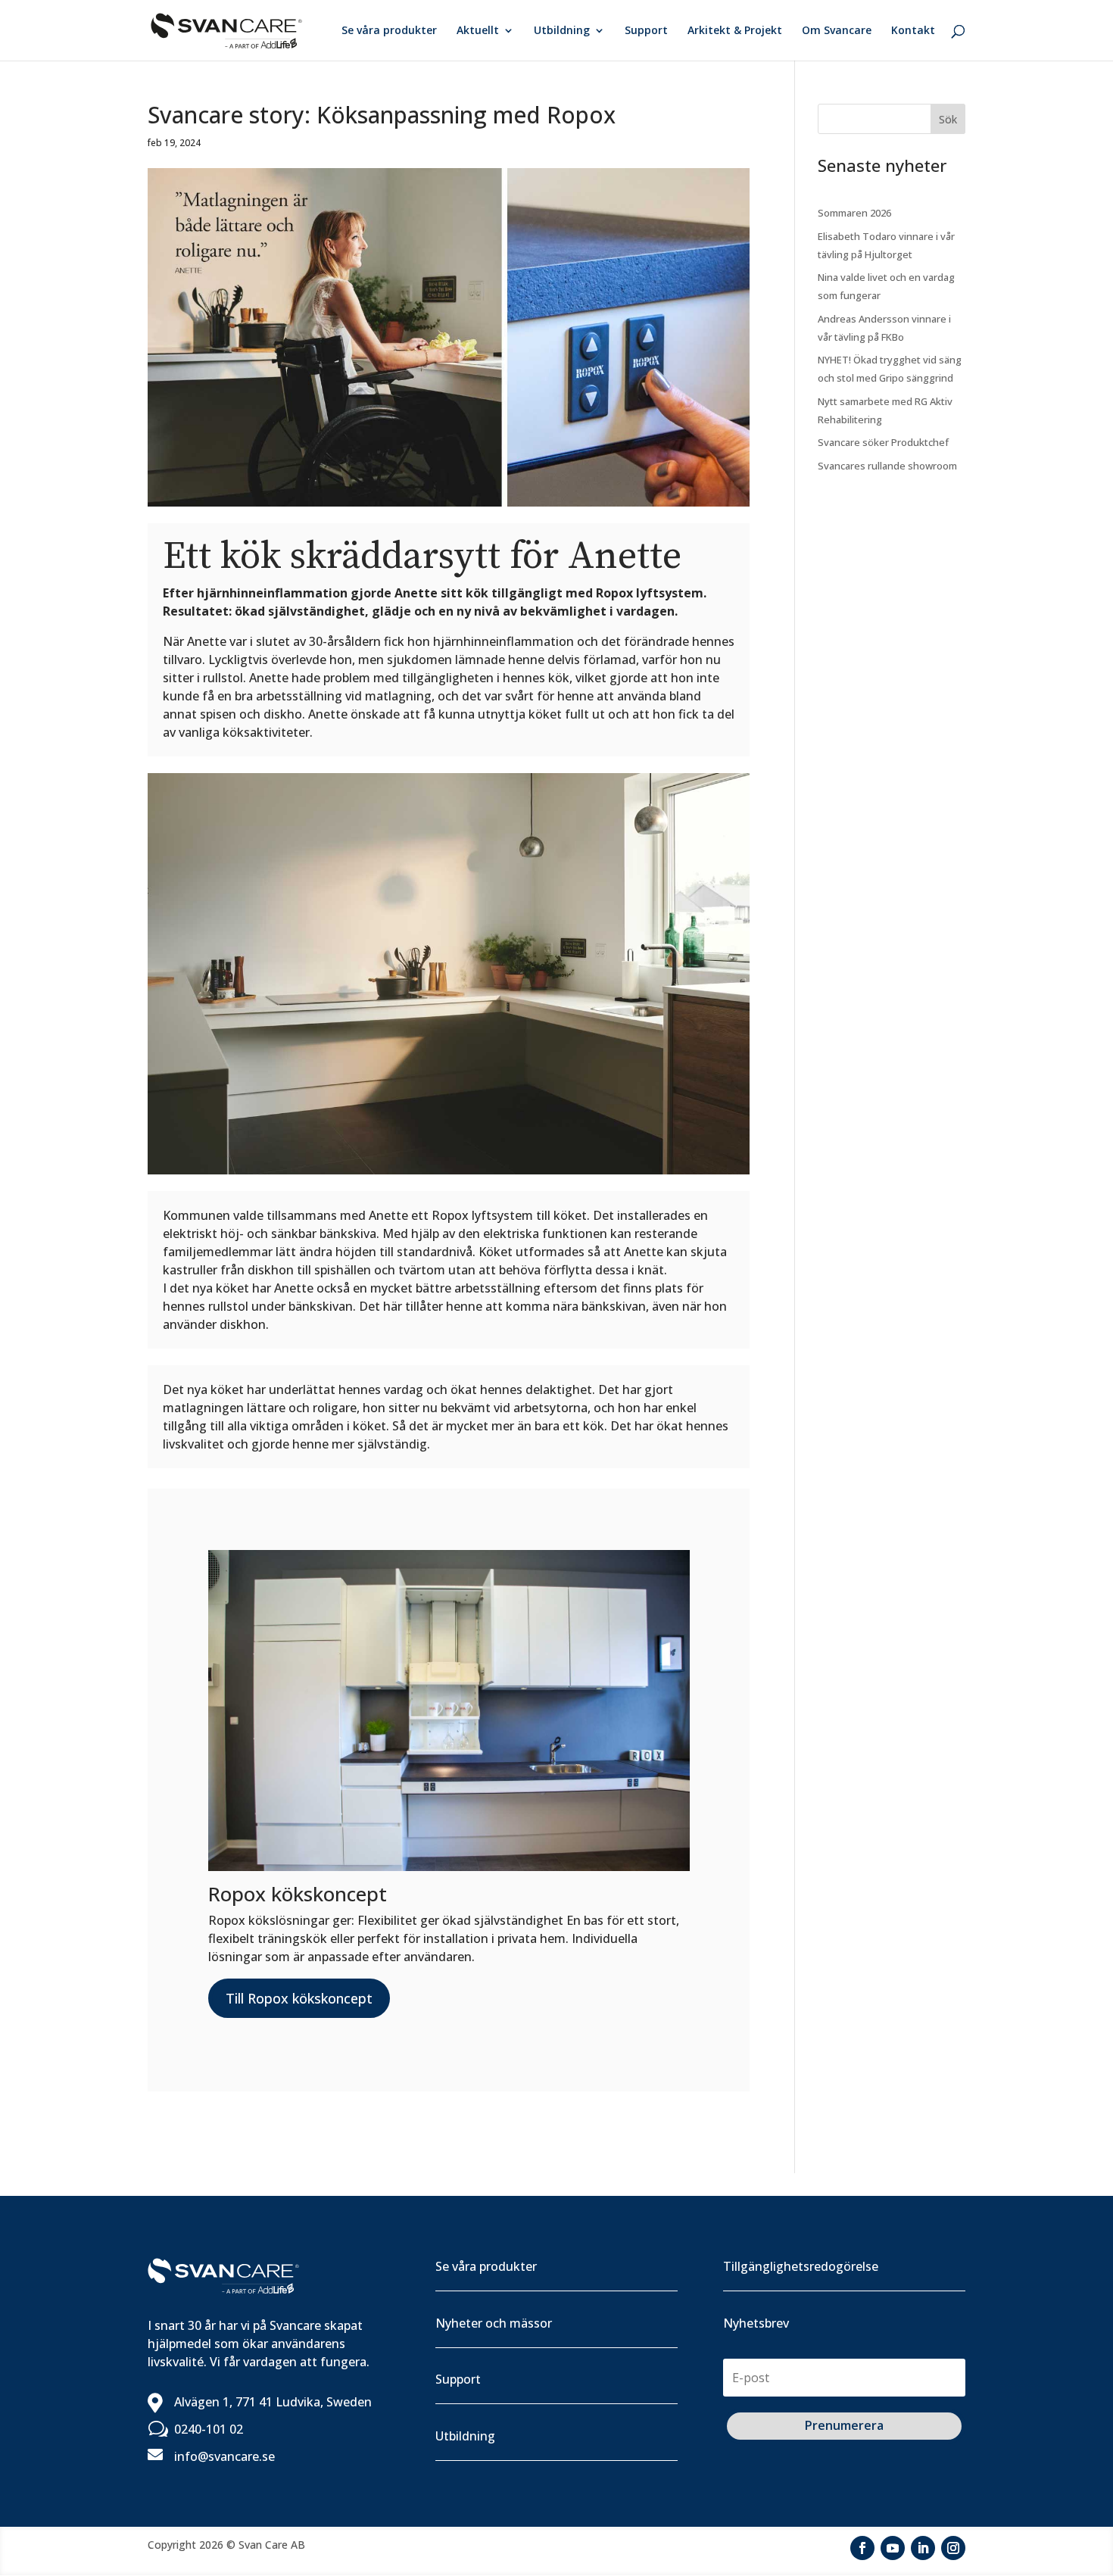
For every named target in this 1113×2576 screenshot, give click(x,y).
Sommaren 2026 (854, 213)
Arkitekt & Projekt (735, 31)
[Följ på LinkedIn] (923, 2548)
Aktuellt (478, 31)
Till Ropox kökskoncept (299, 1998)
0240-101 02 (209, 2429)
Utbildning (562, 31)
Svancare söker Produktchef (883, 442)
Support (646, 31)
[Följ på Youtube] (893, 2548)
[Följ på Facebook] (862, 2548)
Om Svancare (837, 31)
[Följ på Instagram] (953, 2548)
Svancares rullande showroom (887, 466)
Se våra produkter (389, 31)
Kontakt (913, 31)
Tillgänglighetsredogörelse (801, 2266)
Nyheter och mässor (494, 2323)
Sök (948, 119)
